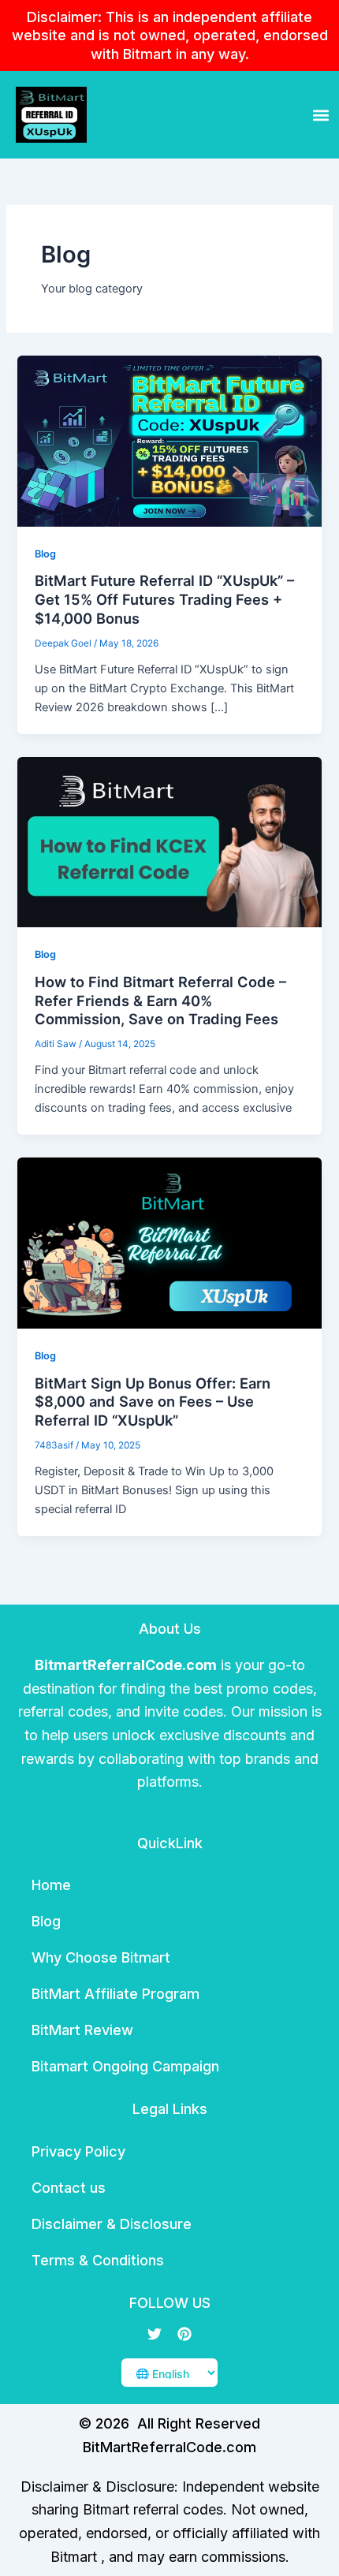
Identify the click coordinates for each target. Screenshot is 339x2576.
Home (51, 1885)
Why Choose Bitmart (101, 1957)
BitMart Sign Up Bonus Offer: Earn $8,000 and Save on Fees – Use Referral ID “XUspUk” (153, 1402)
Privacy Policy (78, 2151)
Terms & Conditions (98, 2260)
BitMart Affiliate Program (115, 1994)
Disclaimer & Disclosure (112, 2224)
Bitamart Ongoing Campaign (125, 2066)
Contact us (69, 2188)
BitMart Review (82, 2030)
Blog (45, 554)
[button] (320, 115)
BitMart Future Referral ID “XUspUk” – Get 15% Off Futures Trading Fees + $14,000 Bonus (164, 599)
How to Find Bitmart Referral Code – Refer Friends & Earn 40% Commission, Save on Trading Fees (160, 1000)
